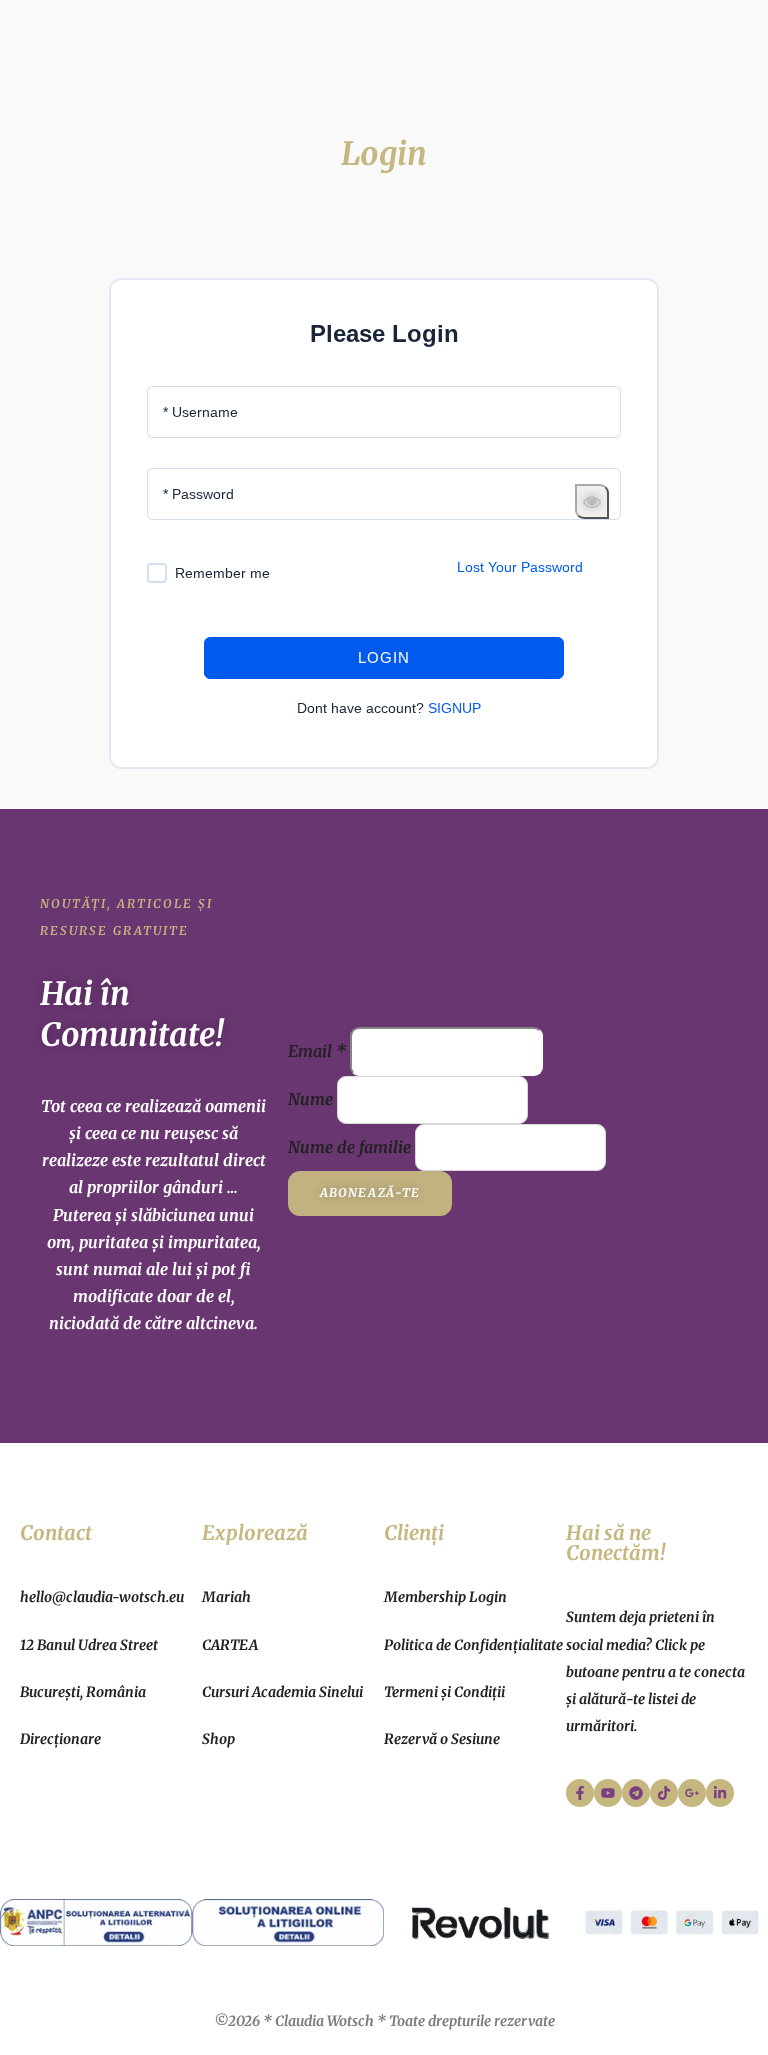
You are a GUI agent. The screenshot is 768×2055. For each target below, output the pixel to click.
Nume (310, 1099)
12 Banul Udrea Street (89, 1645)
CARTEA (230, 1645)
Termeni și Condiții (444, 1692)
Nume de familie (349, 1147)
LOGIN (384, 657)
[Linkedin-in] (720, 1793)
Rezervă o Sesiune (442, 1739)
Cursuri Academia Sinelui (282, 1692)
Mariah (226, 1597)
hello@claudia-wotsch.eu (102, 1597)
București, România (83, 1692)
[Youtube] (608, 1793)
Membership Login (445, 1597)
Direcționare (60, 1739)
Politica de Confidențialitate (473, 1645)
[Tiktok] (664, 1793)
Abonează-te (370, 1192)
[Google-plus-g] (692, 1793)
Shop (218, 1739)
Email (317, 1051)
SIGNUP (454, 708)
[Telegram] (636, 1793)
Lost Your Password (520, 567)
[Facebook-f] (580, 1793)
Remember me (222, 573)
